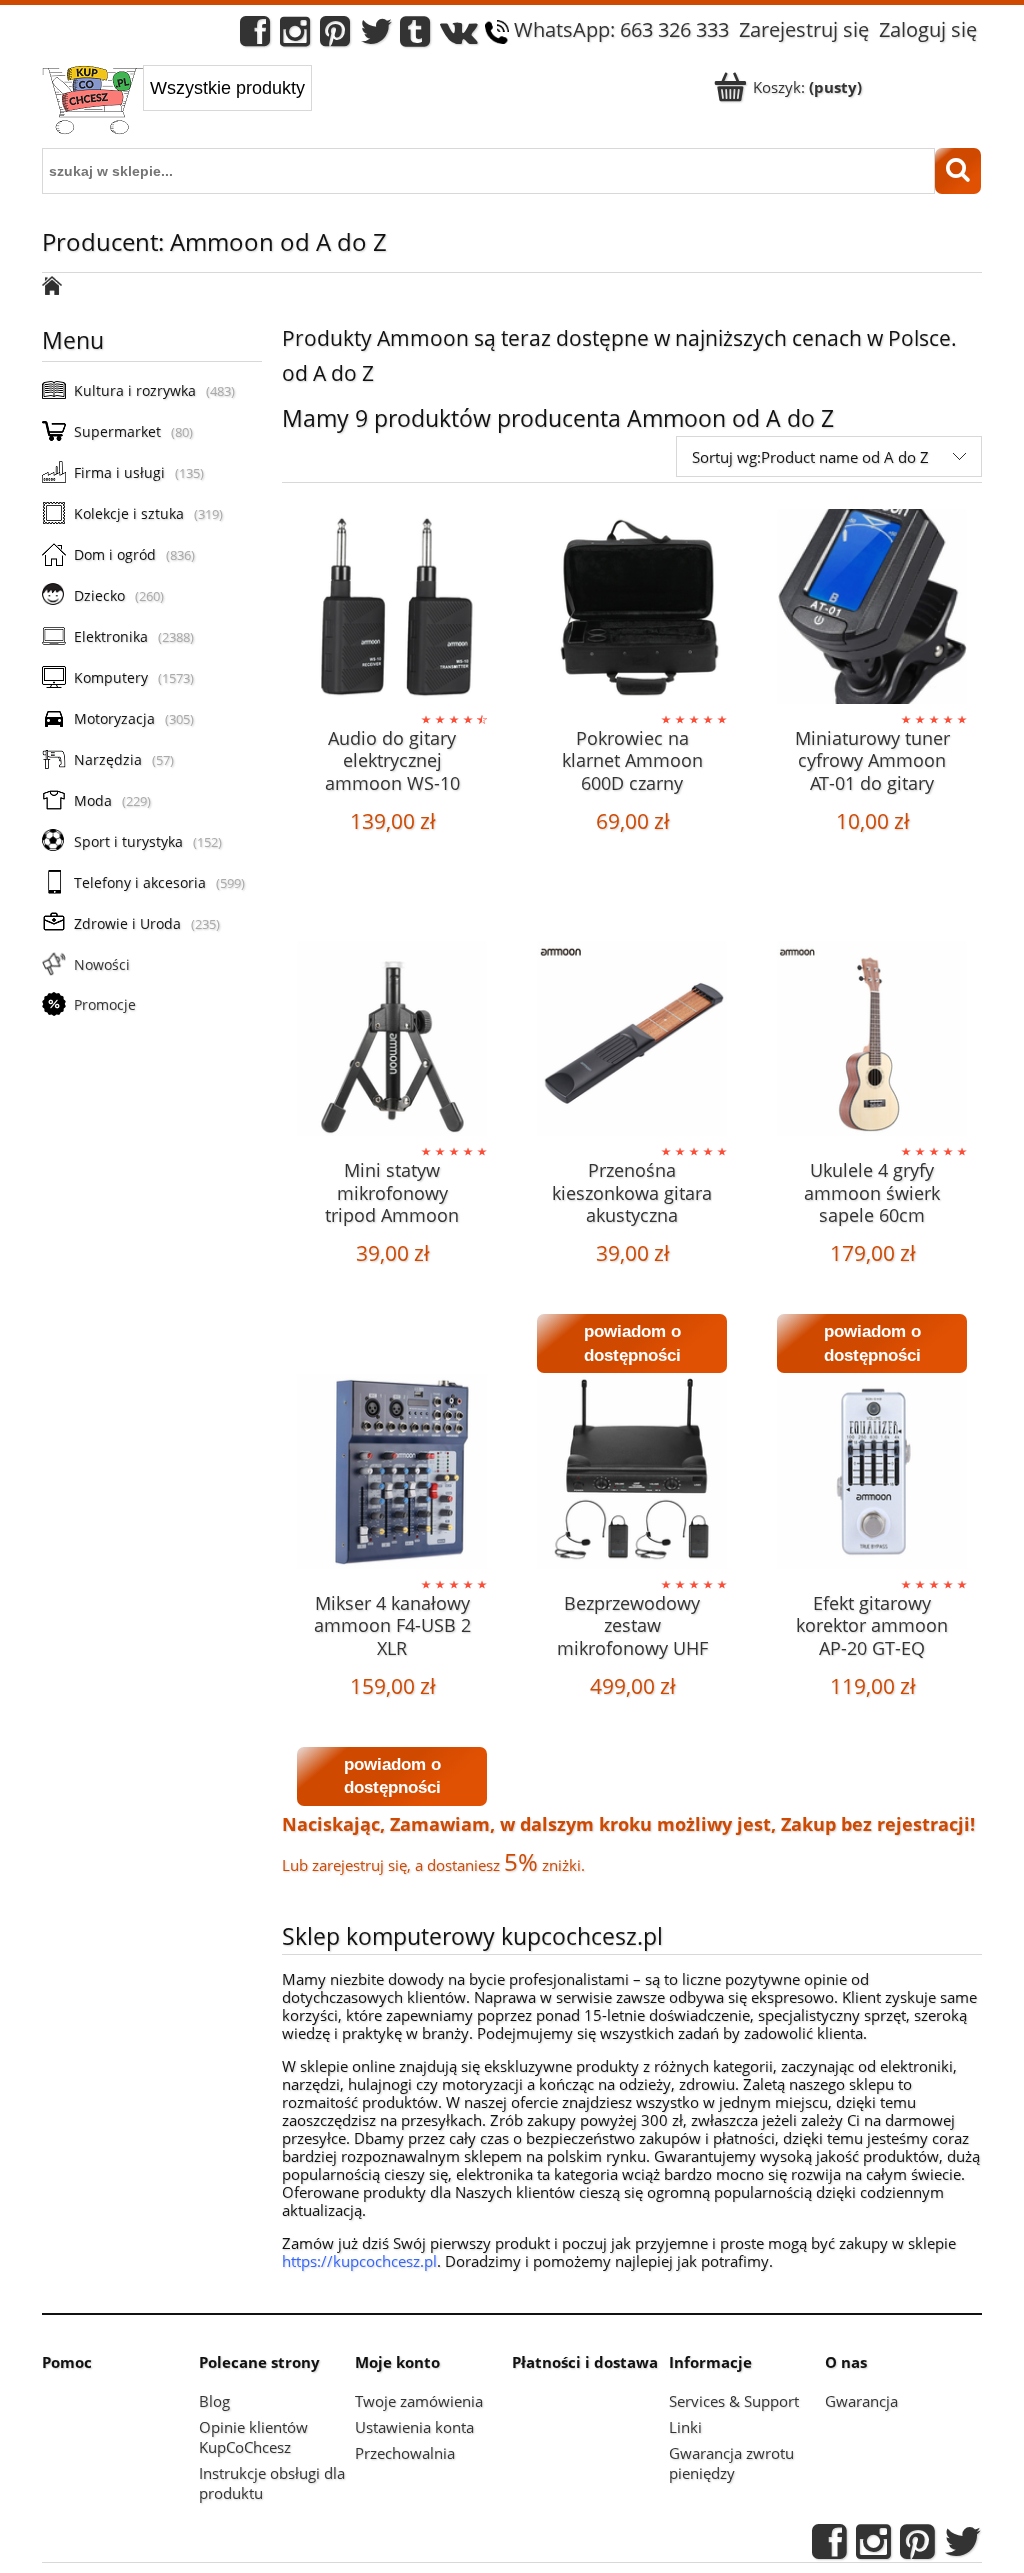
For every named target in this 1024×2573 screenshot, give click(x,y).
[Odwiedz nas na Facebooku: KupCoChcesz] (255, 36)
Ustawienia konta (414, 2427)
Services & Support (734, 2401)
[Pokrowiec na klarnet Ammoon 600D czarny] (632, 609)
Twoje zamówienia (419, 2401)
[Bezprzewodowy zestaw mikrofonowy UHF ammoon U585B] (632, 1474)
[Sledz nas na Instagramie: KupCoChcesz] (295, 36)
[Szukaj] (958, 171)
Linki (685, 2427)
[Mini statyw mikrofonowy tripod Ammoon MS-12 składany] (392, 1041)
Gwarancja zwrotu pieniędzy (731, 2463)
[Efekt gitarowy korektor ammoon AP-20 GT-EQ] (872, 1474)
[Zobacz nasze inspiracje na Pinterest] (335, 36)
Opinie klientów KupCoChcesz (253, 2437)
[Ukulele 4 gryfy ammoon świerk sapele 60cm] (872, 1041)
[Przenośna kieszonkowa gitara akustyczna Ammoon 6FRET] (632, 1041)
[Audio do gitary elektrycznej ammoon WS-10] (392, 609)
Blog (214, 2401)
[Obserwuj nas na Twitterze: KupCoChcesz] (376, 36)
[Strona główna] (92, 102)
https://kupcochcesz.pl (359, 2261)
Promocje (105, 1004)
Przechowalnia (405, 2453)
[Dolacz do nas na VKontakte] (459, 36)
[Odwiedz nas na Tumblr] (415, 36)
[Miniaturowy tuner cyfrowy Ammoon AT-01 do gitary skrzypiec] (872, 609)
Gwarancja (861, 2401)
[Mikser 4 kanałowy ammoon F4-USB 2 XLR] (392, 1474)
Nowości (102, 964)
